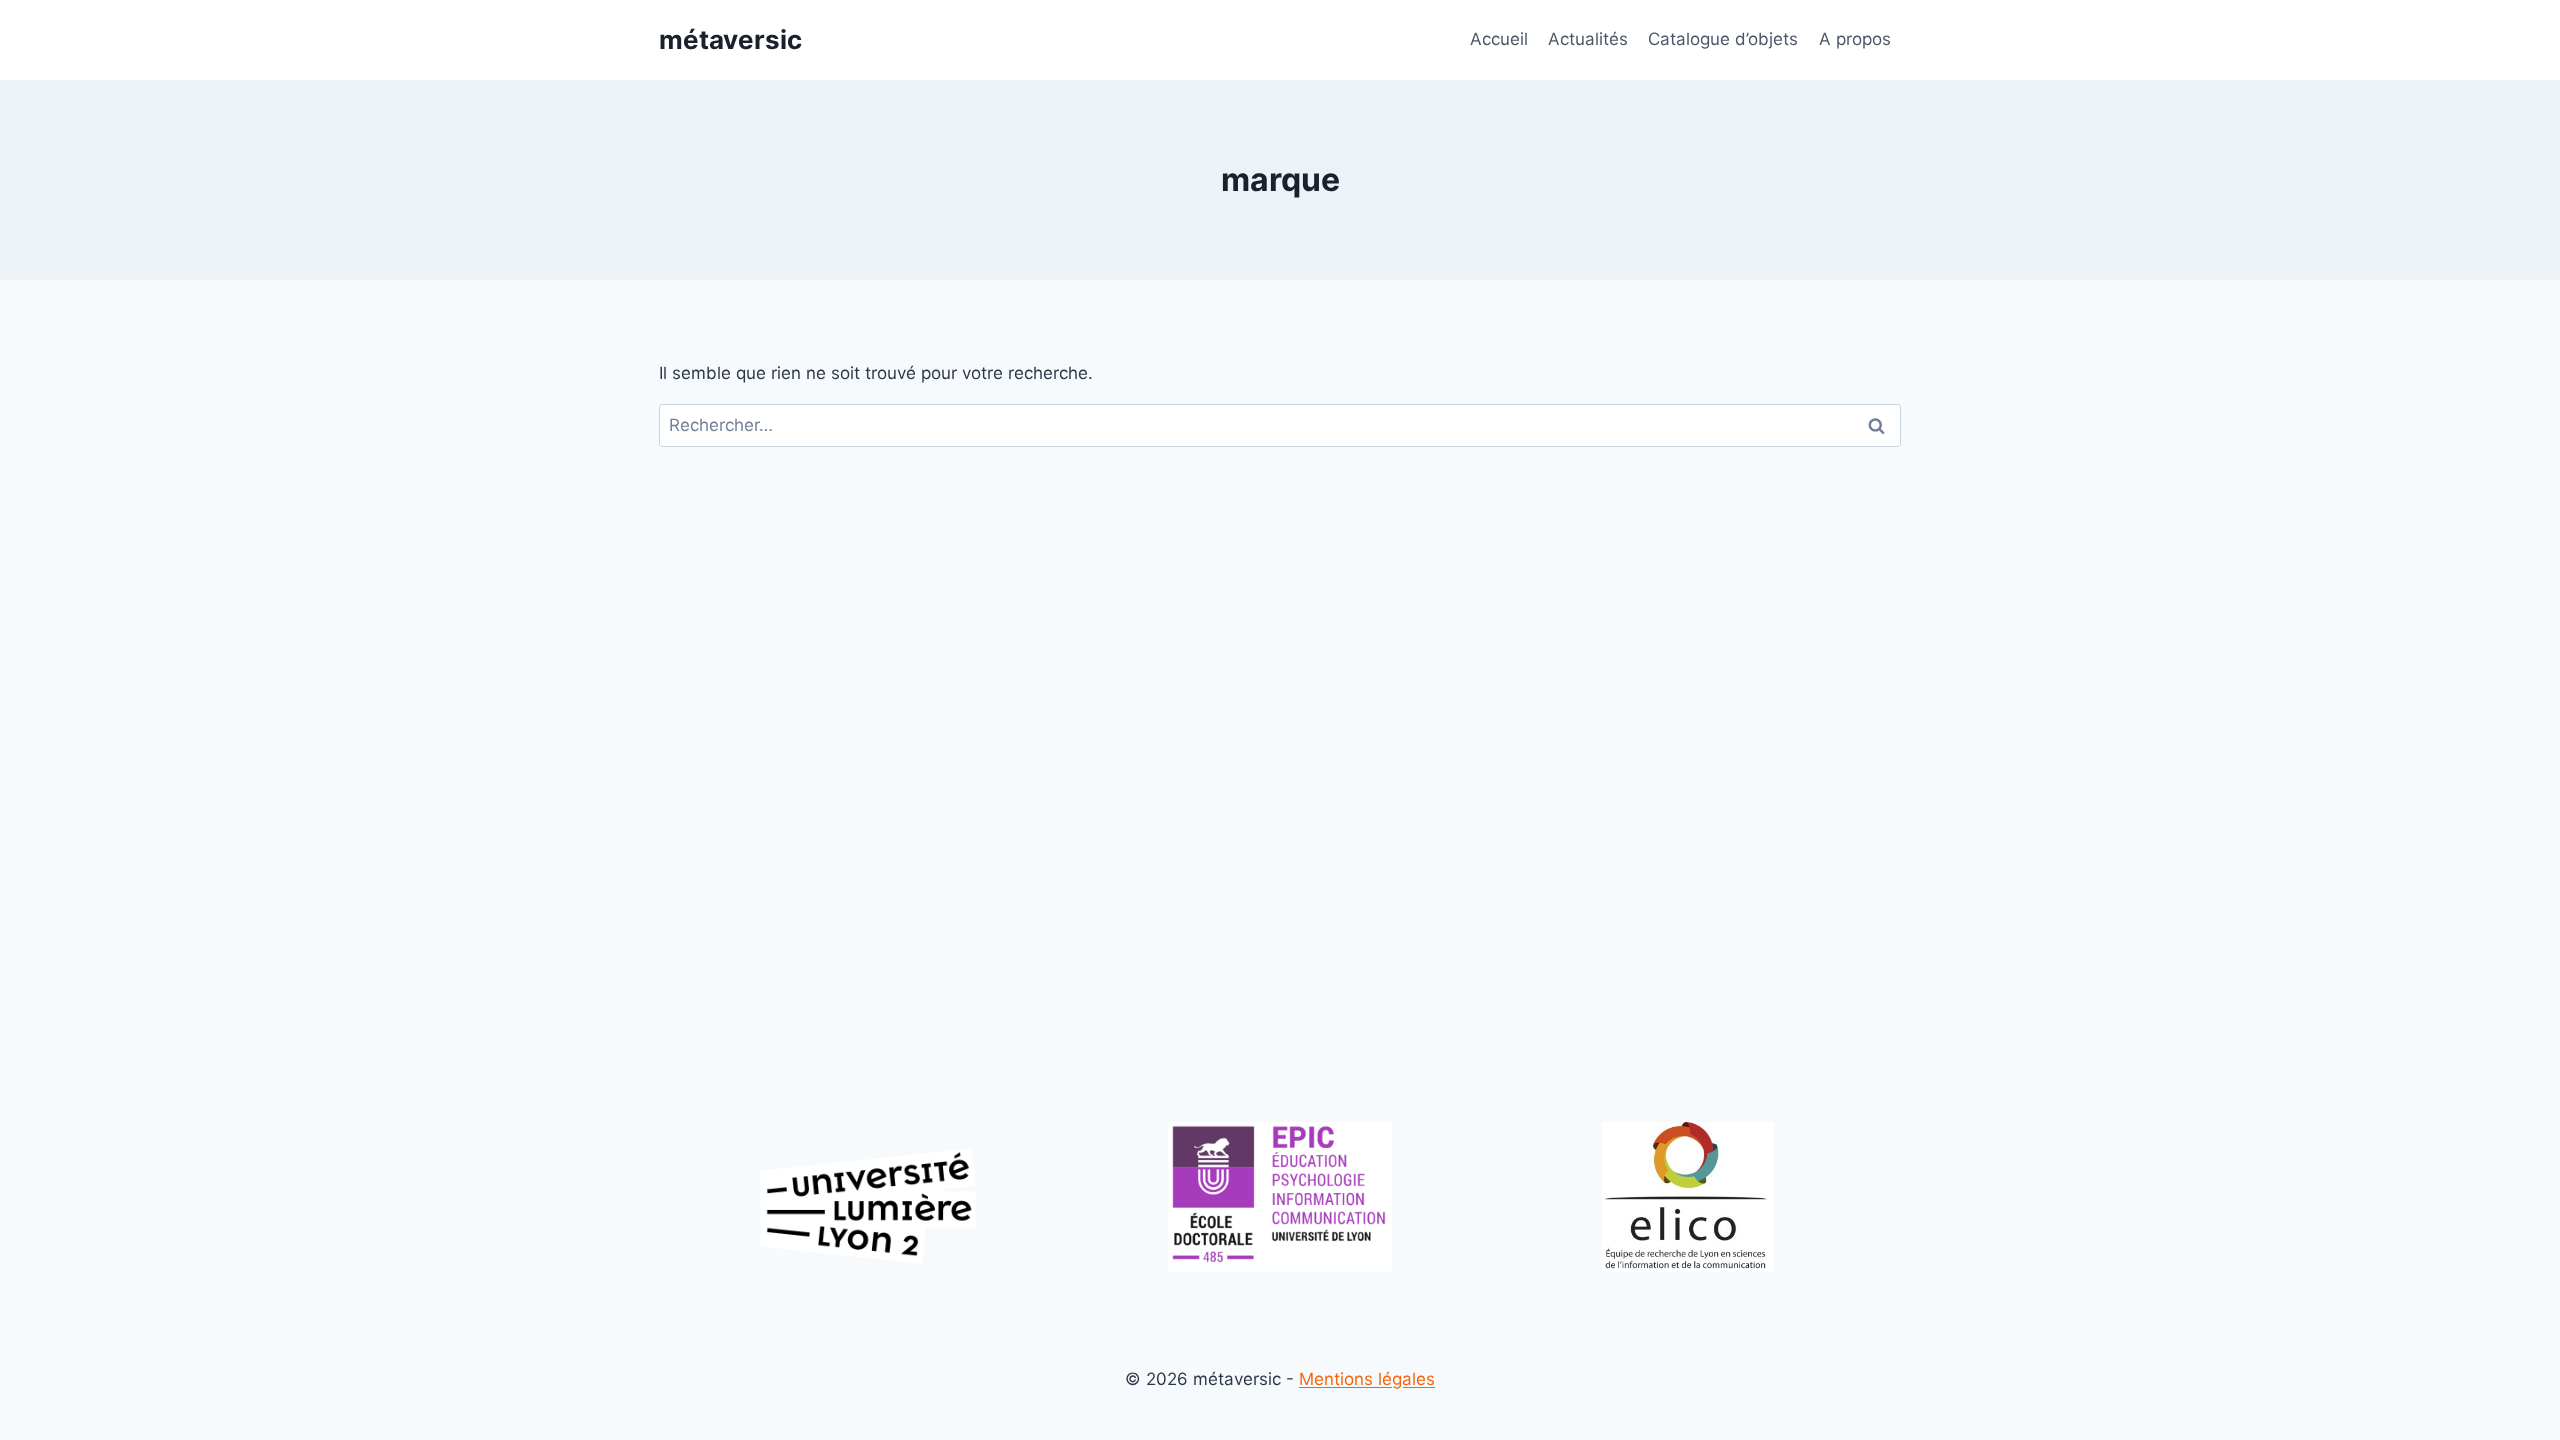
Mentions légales (1367, 1379)
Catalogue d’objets (1723, 39)
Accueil (1499, 39)
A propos (1855, 39)
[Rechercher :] (1280, 425)
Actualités (1588, 39)
